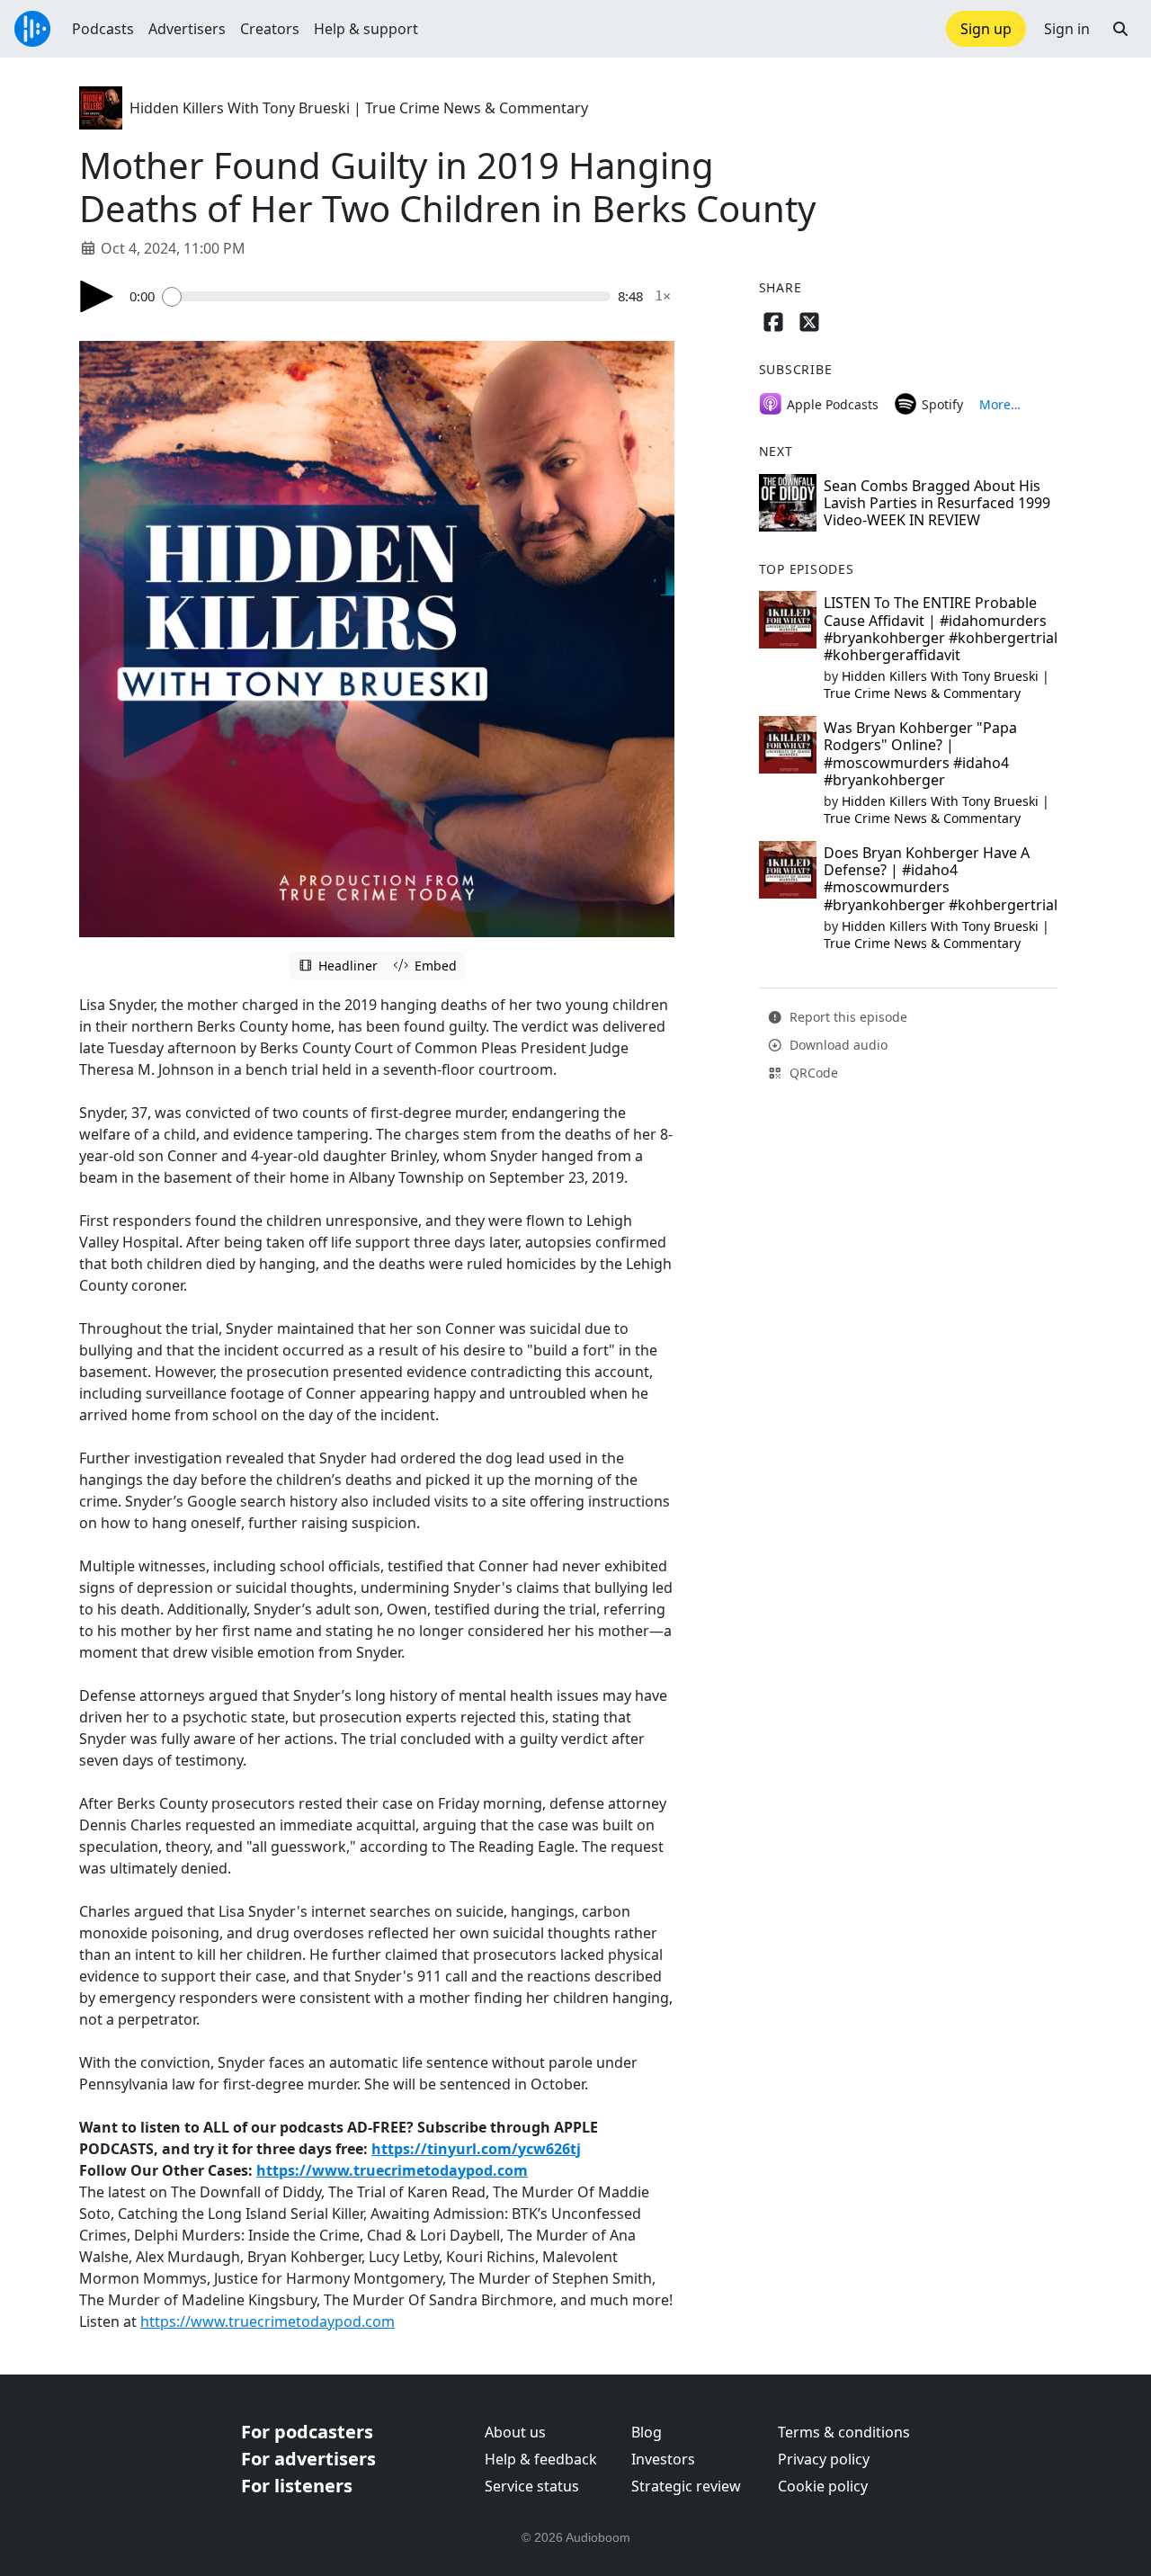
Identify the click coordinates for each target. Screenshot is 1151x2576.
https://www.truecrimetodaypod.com (392, 2170)
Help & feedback (541, 2459)
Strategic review (686, 2486)
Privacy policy (824, 2459)
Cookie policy (823, 2486)
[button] (1120, 29)
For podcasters (307, 2432)
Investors (663, 2459)
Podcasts (103, 29)
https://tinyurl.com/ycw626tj (476, 2149)
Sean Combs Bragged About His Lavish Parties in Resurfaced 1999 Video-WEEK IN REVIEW (937, 503)
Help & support (366, 29)
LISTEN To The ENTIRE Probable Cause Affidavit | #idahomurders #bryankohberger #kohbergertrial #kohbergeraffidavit (941, 629)
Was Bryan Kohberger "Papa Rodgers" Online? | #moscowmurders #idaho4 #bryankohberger (920, 754)
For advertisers (308, 2459)
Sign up (986, 29)
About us (515, 2432)
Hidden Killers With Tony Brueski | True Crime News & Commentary (359, 108)
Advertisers (187, 29)
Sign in (1067, 29)
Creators (270, 29)
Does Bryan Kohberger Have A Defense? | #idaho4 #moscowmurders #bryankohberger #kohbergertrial (941, 879)
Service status (532, 2486)
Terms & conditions (844, 2432)
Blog (647, 2432)
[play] (97, 296)
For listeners (297, 2486)
